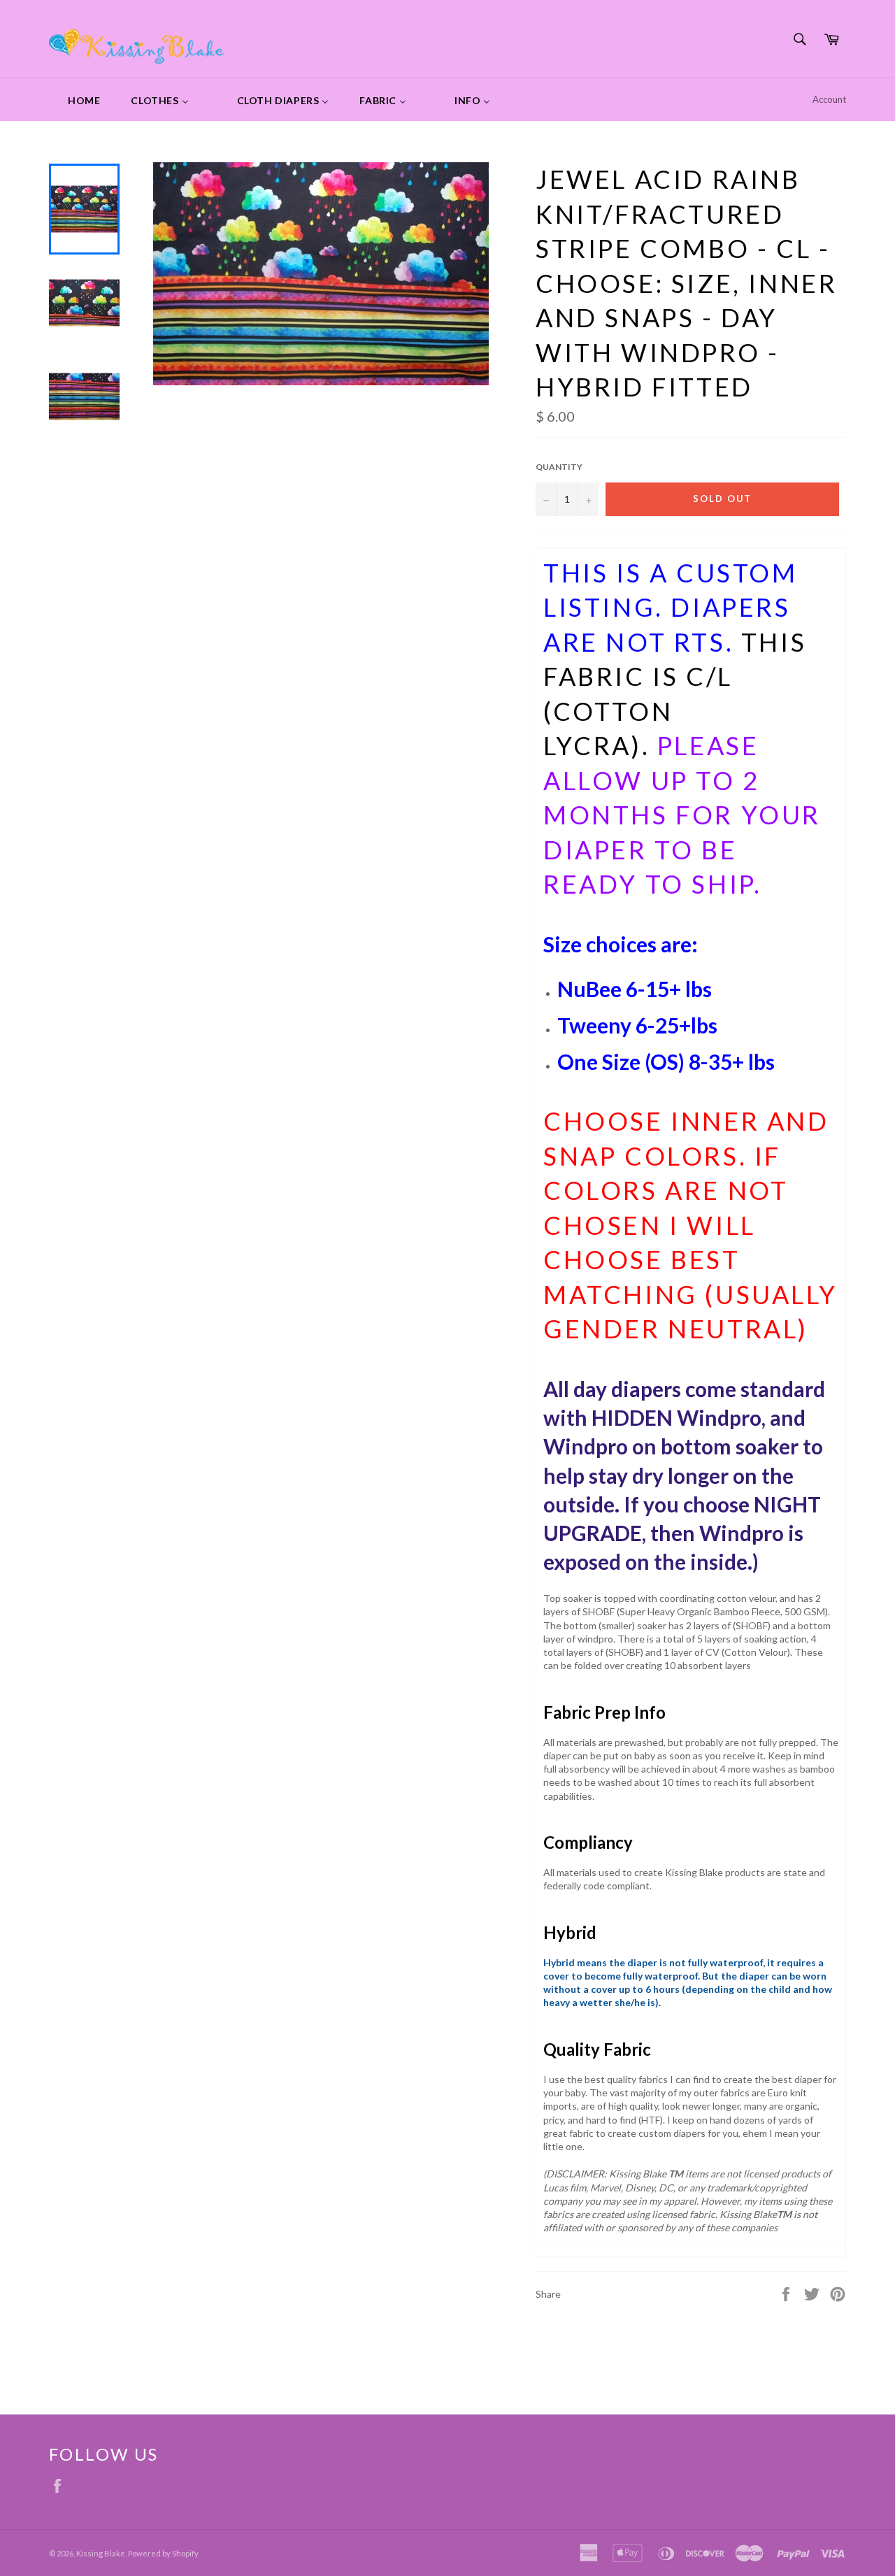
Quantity (559, 467)
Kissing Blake (101, 2553)
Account (829, 99)
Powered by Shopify (163, 2553)
